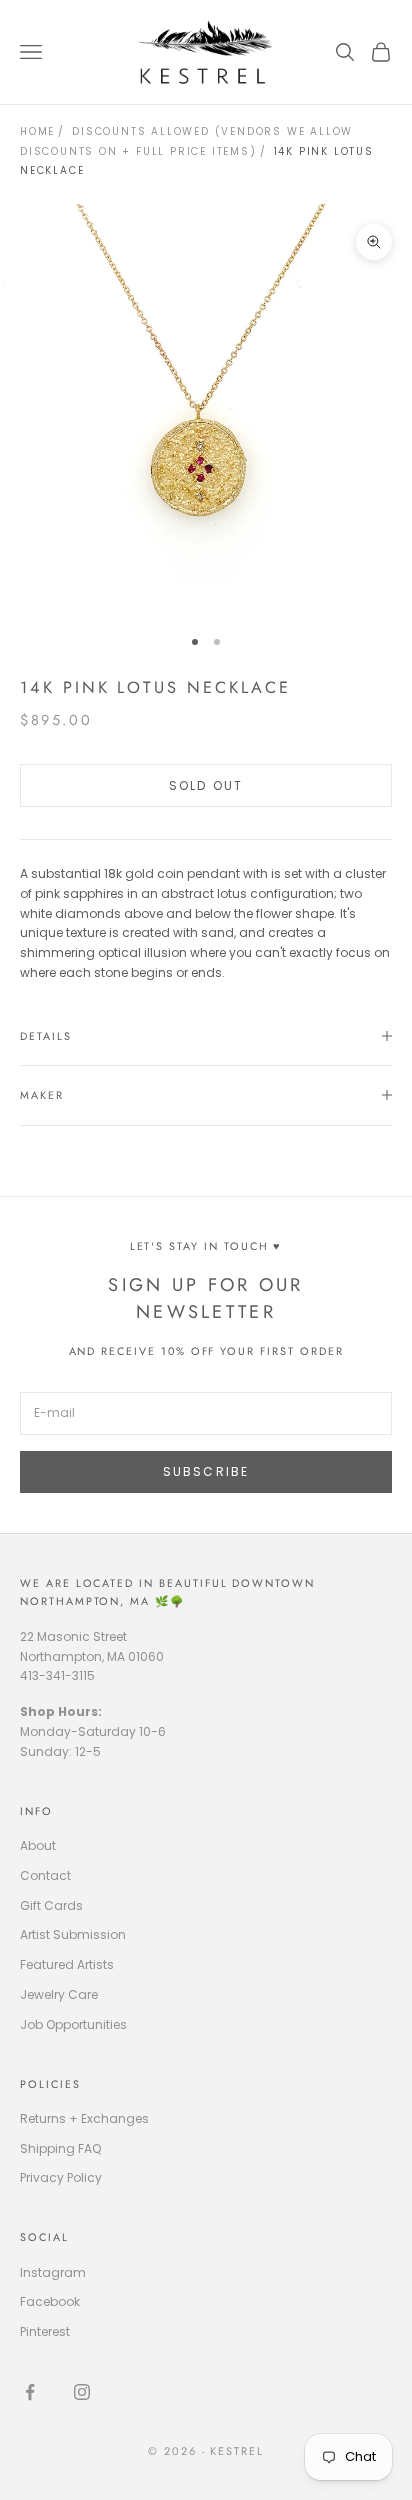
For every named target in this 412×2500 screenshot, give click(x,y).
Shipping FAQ (60, 2148)
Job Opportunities (73, 2024)
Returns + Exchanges (84, 2118)
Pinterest (45, 2331)
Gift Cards (51, 1905)
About (38, 1845)
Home (37, 131)
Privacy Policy (61, 2177)
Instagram (53, 2272)
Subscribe (206, 1471)
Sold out (206, 785)
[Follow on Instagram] (82, 2392)
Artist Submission (73, 1934)
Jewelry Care (59, 1994)
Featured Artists (67, 1964)
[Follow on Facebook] (30, 2392)
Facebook (50, 2301)
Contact (45, 1875)
